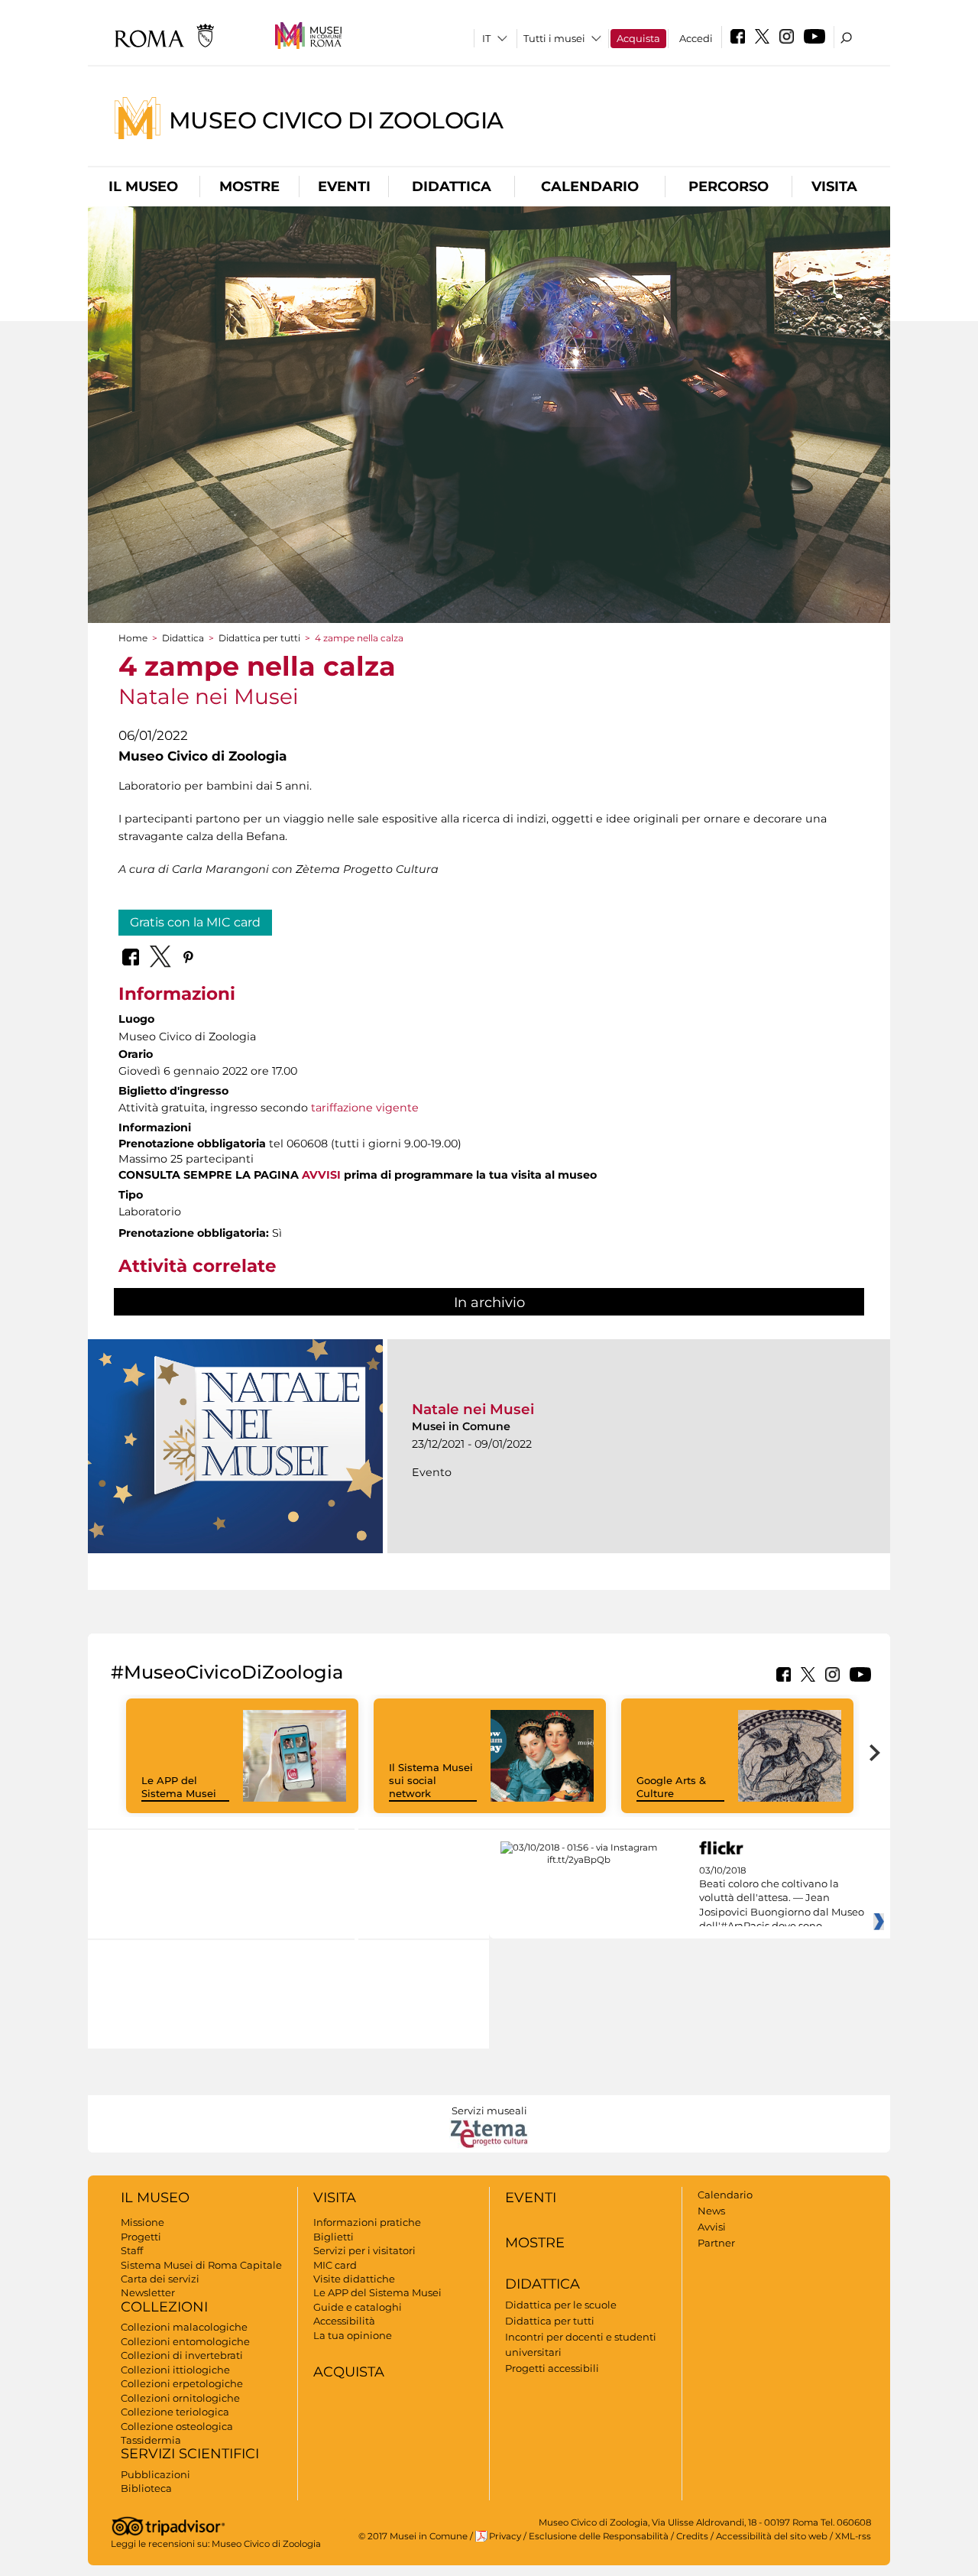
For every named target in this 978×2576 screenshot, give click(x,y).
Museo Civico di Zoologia (336, 120)
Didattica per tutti (259, 638)
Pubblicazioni (155, 2474)
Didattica (452, 187)
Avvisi (712, 2227)
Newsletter (148, 2292)
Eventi (344, 187)
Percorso (729, 187)
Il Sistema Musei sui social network (431, 1780)
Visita (834, 187)
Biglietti (334, 2237)
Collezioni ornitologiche (180, 2398)
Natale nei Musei (473, 1409)
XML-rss (853, 2536)
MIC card (335, 2265)
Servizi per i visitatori (364, 2250)
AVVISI (321, 1175)
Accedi (696, 38)
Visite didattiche (354, 2279)
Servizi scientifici (190, 2454)
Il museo (143, 187)
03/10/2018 (782, 1899)
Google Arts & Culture (671, 1787)
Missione (142, 2222)
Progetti (141, 2237)
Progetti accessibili (552, 2368)
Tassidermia (151, 2440)
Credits (692, 2536)
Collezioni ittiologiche (175, 2370)
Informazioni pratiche (367, 2222)
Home (133, 638)
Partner (716, 2243)
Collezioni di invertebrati (182, 2355)
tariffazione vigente (365, 1108)
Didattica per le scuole (561, 2305)
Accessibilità (344, 2321)
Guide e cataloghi (358, 2307)
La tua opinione (353, 2335)
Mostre (249, 187)
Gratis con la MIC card (195, 922)
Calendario (590, 187)
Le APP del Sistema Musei (179, 1787)
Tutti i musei (554, 38)
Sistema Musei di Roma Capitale (201, 2265)
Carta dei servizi (160, 2279)
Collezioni (164, 2307)
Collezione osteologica (177, 2426)
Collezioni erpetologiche (182, 2383)
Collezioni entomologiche (185, 2341)
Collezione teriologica (175, 2412)
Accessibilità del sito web (772, 2536)
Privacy (505, 2536)
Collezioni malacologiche (184, 2327)
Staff (132, 2250)
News (711, 2211)
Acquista (638, 38)
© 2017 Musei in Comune (413, 2536)
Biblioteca (146, 2488)
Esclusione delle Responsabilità (599, 2536)
